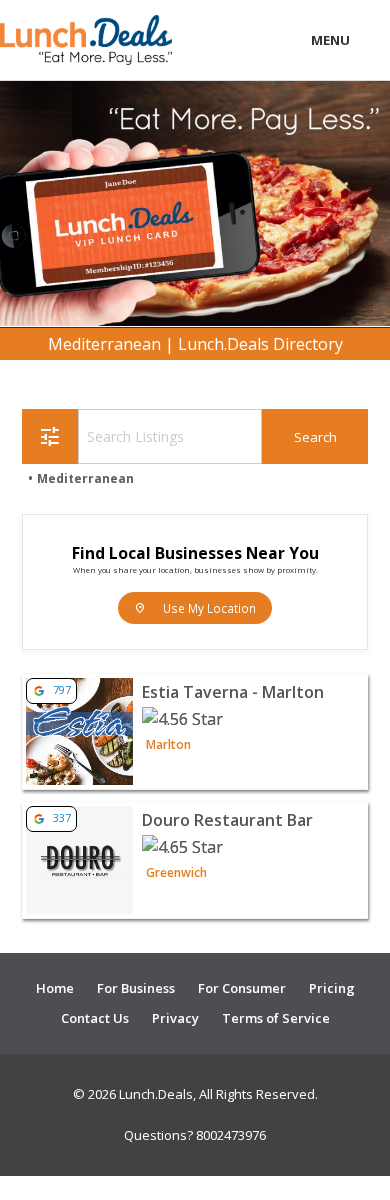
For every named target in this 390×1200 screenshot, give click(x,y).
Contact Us (95, 1018)
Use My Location (195, 608)
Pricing (332, 988)
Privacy (175, 1018)
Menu (330, 40)
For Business (136, 988)
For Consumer (242, 988)
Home (55, 988)
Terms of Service (276, 1018)
